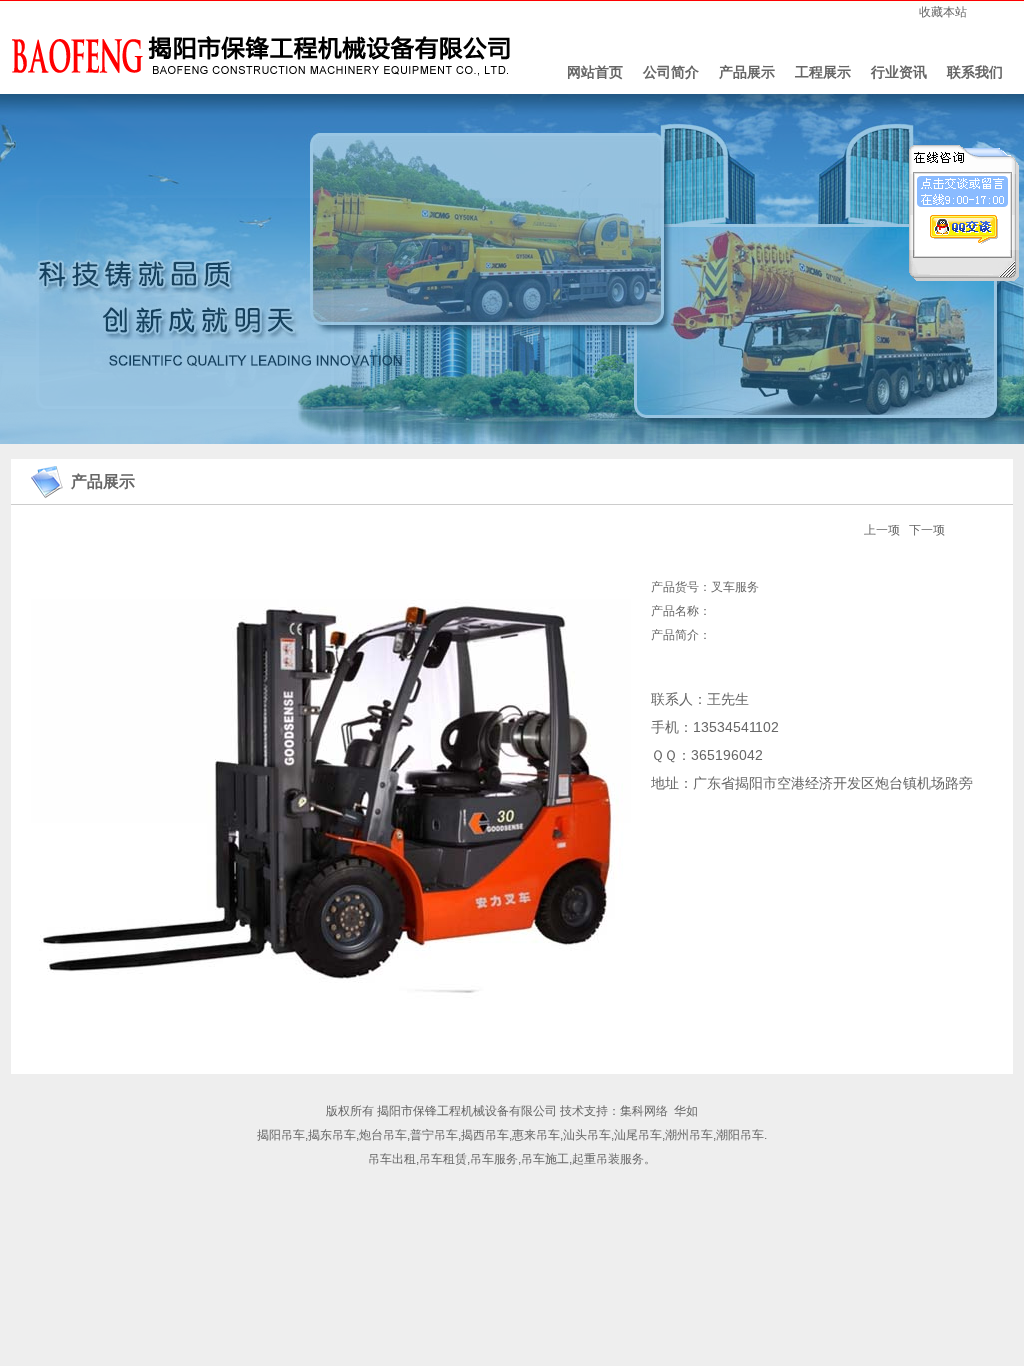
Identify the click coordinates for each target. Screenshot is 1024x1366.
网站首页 (595, 72)
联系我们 (975, 72)
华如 (686, 1111)
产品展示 (747, 72)
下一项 (927, 530)
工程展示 (823, 72)
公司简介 (671, 72)
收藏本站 (943, 12)
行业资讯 (899, 72)
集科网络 (644, 1111)
